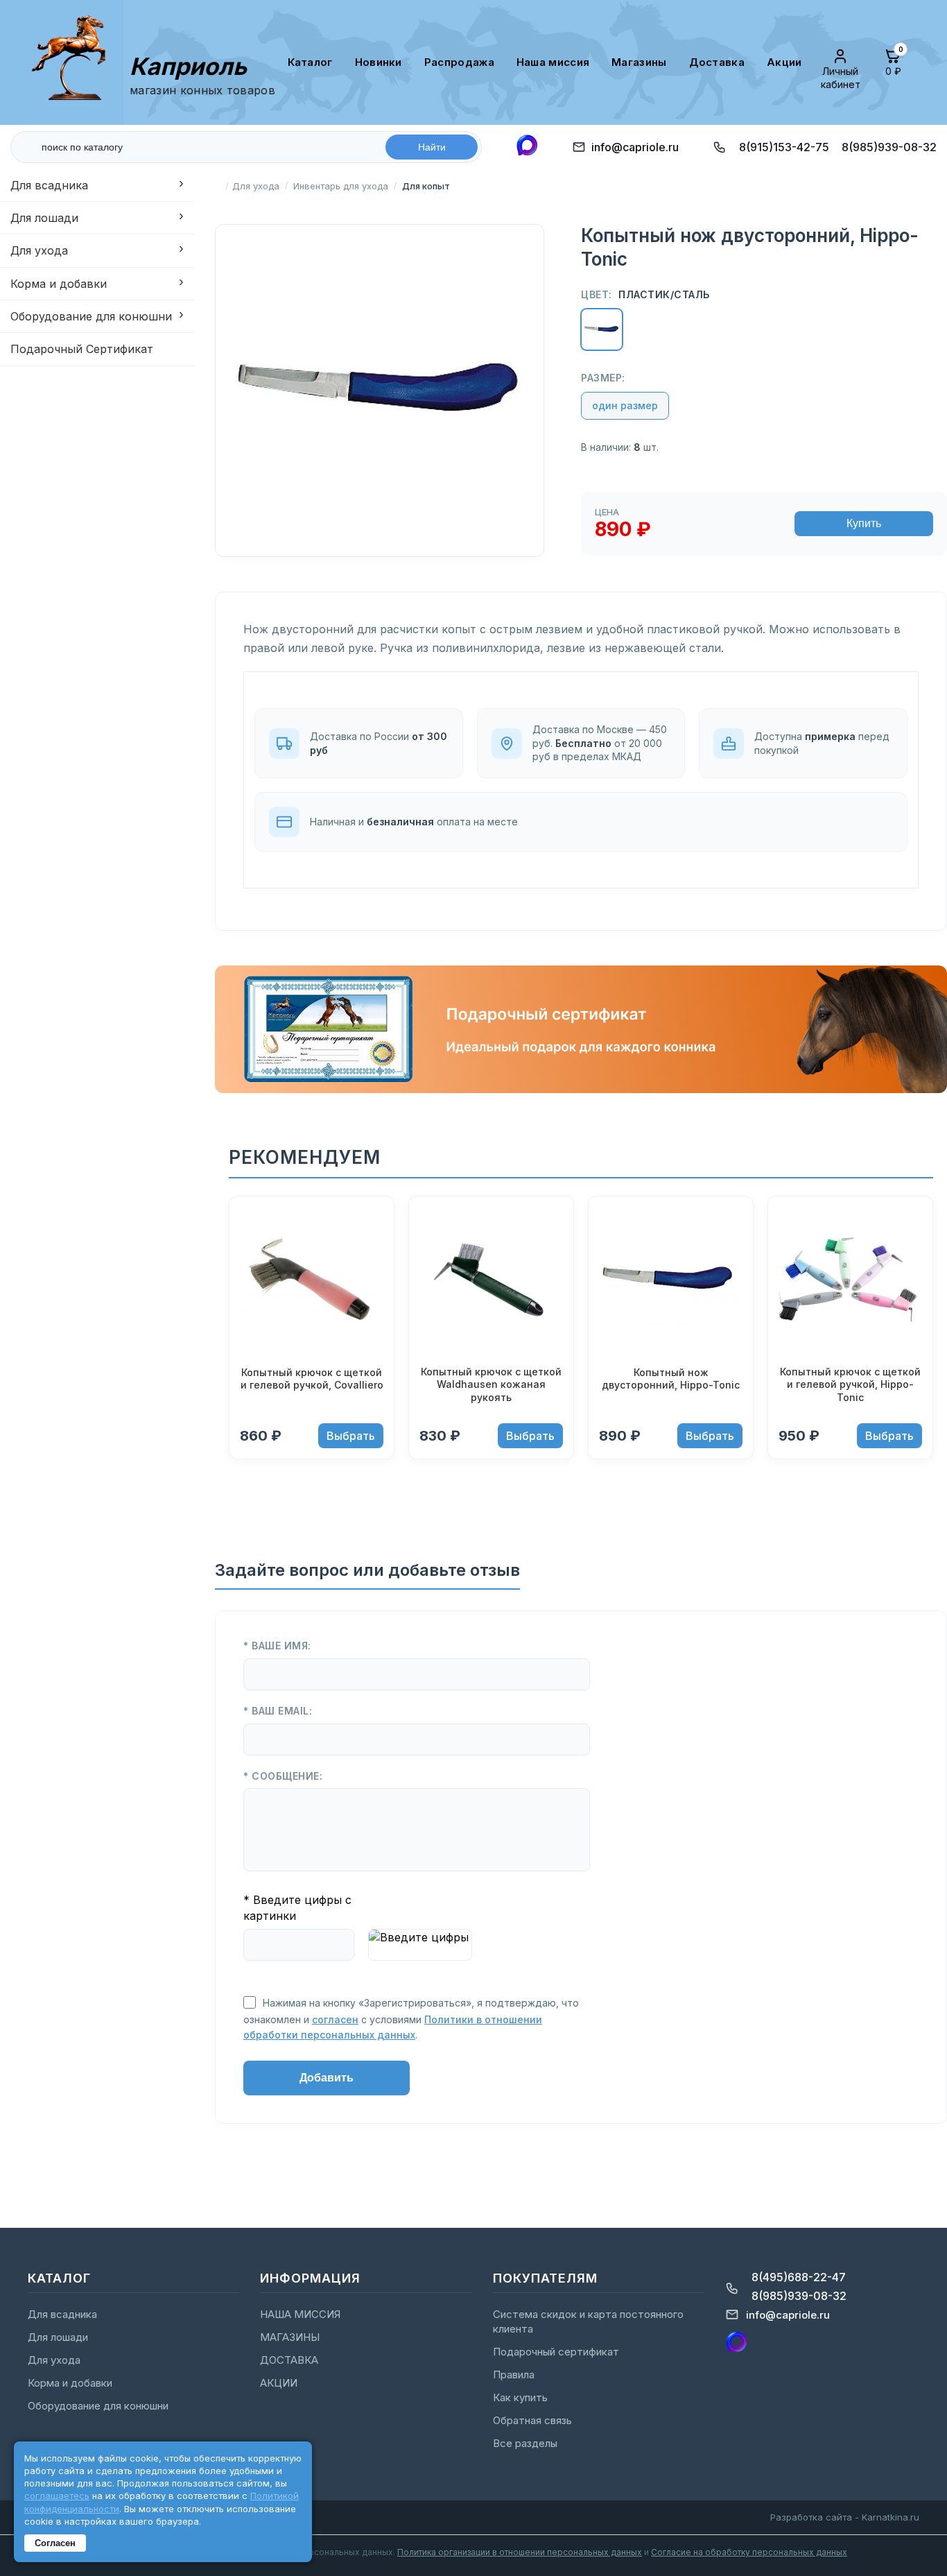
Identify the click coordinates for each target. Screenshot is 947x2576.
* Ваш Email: (278, 1711)
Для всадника (49, 185)
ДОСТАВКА (717, 62)
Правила (514, 2375)
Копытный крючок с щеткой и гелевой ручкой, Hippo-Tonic (850, 1384)
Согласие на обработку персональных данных (749, 2552)
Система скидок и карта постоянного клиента (588, 2321)
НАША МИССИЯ (553, 62)
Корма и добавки (59, 284)
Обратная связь (532, 2420)
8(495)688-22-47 (799, 2277)
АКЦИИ (784, 62)
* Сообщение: (283, 1776)
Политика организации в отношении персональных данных (520, 2552)
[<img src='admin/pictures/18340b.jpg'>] (850, 1281)
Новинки (379, 62)
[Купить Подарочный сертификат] (581, 1089)
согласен (335, 2019)
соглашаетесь (57, 2496)
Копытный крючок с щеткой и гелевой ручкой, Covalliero (312, 1379)
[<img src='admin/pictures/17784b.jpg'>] (491, 1281)
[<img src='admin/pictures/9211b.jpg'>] (671, 1281)
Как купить (520, 2397)
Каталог (310, 62)
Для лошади (44, 218)
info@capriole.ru (635, 147)
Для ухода (39, 251)
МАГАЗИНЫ (639, 62)
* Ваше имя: (277, 1646)
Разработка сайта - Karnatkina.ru (845, 2517)
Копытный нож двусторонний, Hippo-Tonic (671, 1379)
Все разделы (525, 2443)
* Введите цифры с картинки (297, 1907)
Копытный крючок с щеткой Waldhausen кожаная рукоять (491, 1384)
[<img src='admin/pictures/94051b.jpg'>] (312, 1281)
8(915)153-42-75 (784, 147)
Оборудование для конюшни (91, 317)
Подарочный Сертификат (82, 350)
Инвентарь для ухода (341, 186)
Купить (864, 523)
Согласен (55, 2543)
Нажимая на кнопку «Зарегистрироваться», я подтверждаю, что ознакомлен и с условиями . (411, 2019)
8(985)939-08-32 (889, 147)
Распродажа (459, 62)
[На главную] (75, 62)
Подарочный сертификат (556, 2352)
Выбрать (351, 1436)
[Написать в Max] (527, 147)
